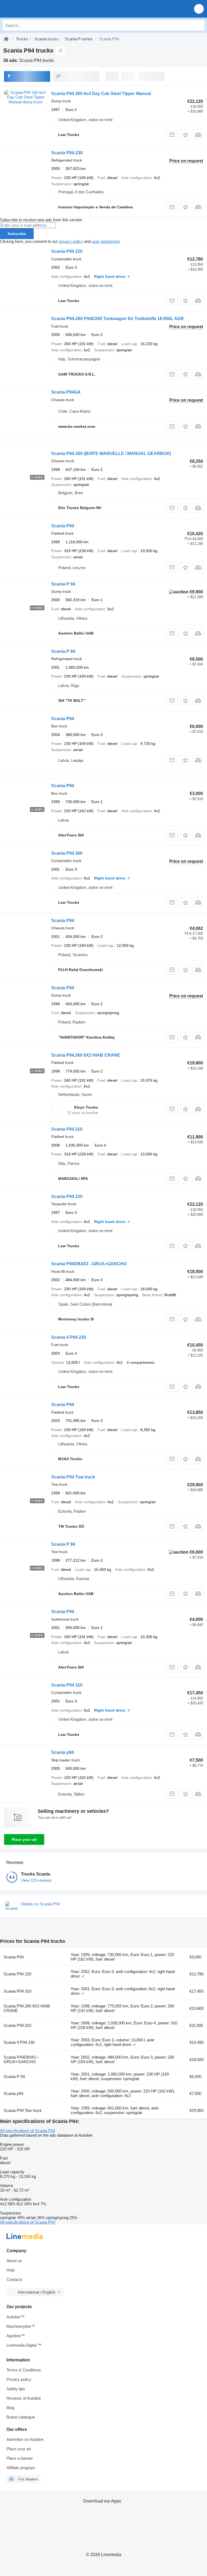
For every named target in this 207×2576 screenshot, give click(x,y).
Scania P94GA (66, 392)
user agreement (106, 241)
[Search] (199, 25)
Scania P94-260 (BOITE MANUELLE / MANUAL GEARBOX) (111, 453)
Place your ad (24, 1839)
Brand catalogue (21, 2417)
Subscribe (17, 234)
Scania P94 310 (67, 1685)
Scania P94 (63, 526)
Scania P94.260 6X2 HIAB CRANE (86, 1055)
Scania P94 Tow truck (73, 1477)
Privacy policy (19, 2379)
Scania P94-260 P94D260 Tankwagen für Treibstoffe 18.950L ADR (118, 319)
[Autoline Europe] (35, 9)
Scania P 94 (63, 584)
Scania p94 (63, 1752)
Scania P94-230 (67, 153)
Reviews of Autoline (24, 2398)
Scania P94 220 (67, 251)
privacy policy (71, 241)
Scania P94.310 (67, 1129)
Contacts (14, 2279)
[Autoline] (6, 39)
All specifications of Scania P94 (27, 2131)
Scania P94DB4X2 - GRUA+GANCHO (89, 1264)
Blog (10, 2408)
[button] (199, 9)
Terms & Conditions (24, 2370)
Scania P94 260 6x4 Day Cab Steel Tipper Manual (101, 94)
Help (11, 2270)
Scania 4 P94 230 (69, 1337)
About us (14, 2261)
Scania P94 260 (67, 853)
